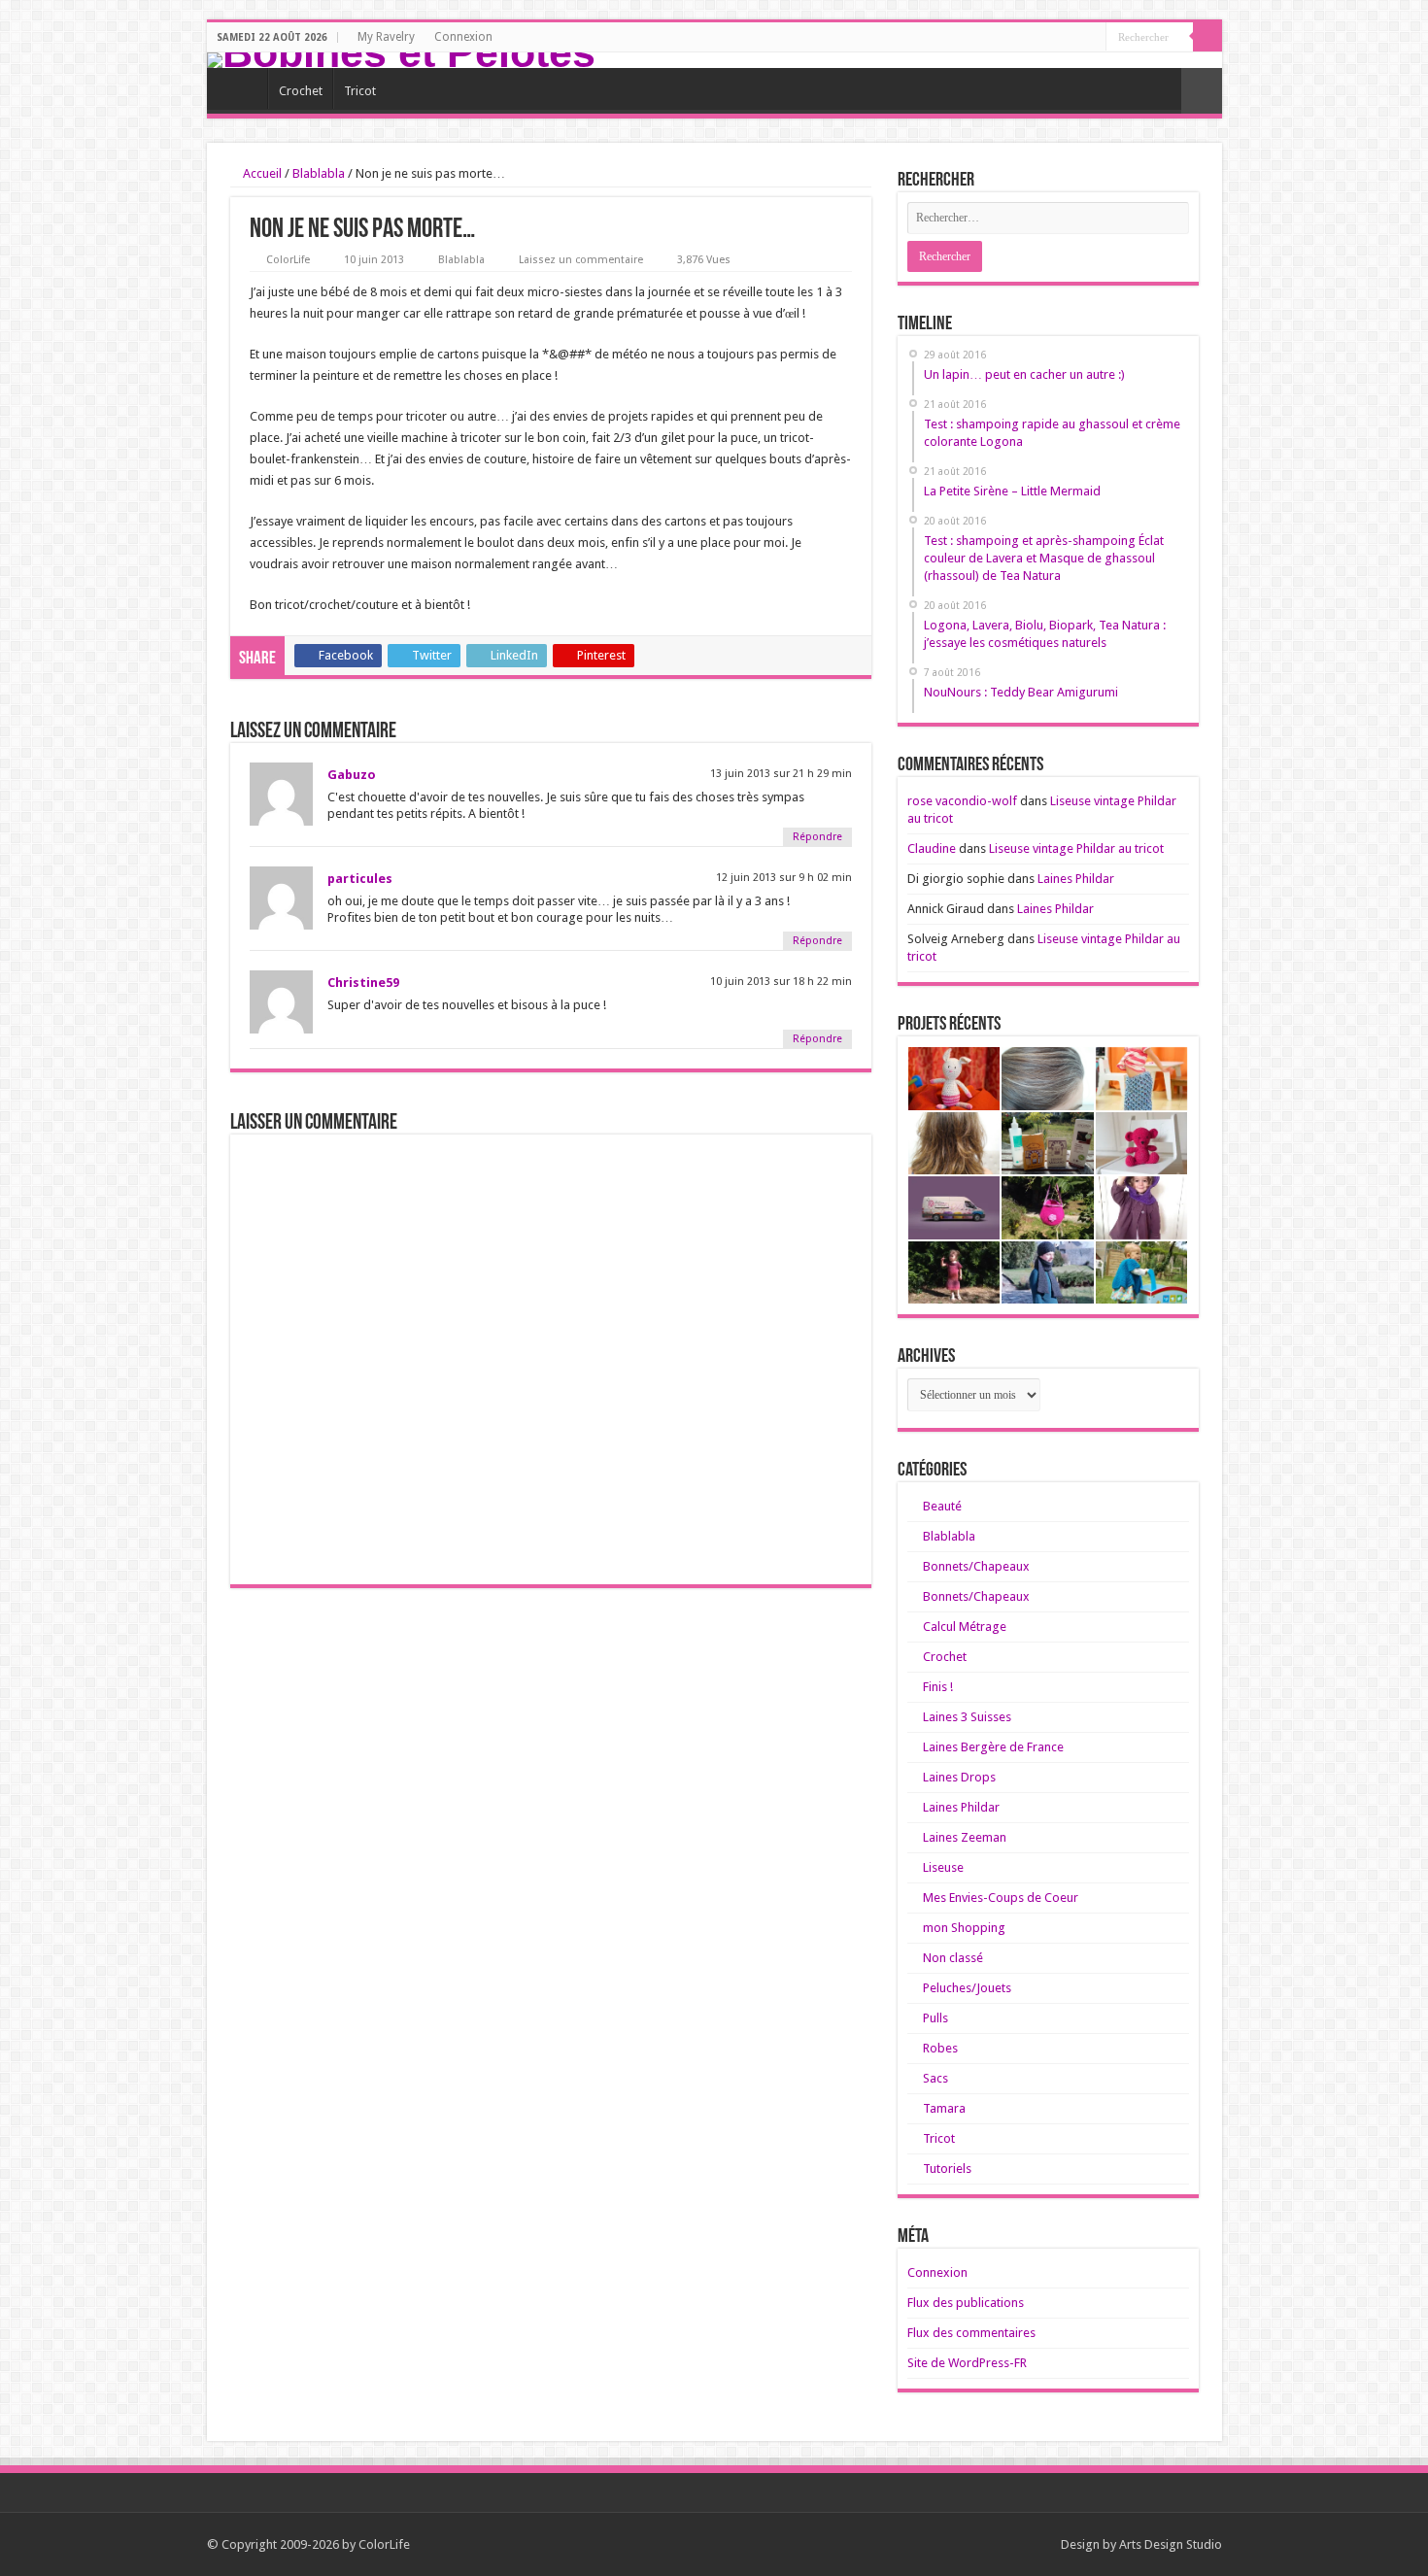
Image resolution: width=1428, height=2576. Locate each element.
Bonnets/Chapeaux (976, 1566)
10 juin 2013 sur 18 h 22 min (781, 982)
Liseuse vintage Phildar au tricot (1076, 848)
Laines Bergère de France (993, 1747)
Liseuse (943, 1867)
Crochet (301, 91)
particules (360, 879)
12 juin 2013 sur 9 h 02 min (784, 878)
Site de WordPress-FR (967, 2363)
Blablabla (319, 173)
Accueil (261, 173)
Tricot (360, 91)
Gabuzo (352, 775)
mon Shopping (964, 1928)
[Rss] (1091, 38)
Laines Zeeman (965, 1837)
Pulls (935, 2018)
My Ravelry (386, 37)
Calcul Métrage (965, 1627)
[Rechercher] (1207, 37)
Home (242, 88)
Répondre (817, 837)
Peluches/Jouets (967, 1988)
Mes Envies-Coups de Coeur (1001, 1898)
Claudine (932, 848)
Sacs (935, 2078)
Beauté (942, 1506)
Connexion (463, 37)
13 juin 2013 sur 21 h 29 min (781, 774)
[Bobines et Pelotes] (714, 60)
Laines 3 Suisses (967, 1717)
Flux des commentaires (971, 2333)
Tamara (944, 2108)
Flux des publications (966, 2303)
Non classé (953, 1958)
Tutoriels (947, 2169)
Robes (940, 2048)
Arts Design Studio (1171, 2544)
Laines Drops (959, 1777)
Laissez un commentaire (581, 260)
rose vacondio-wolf (962, 801)
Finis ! (938, 1687)
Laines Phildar (1076, 879)
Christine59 (363, 983)
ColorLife (288, 260)
